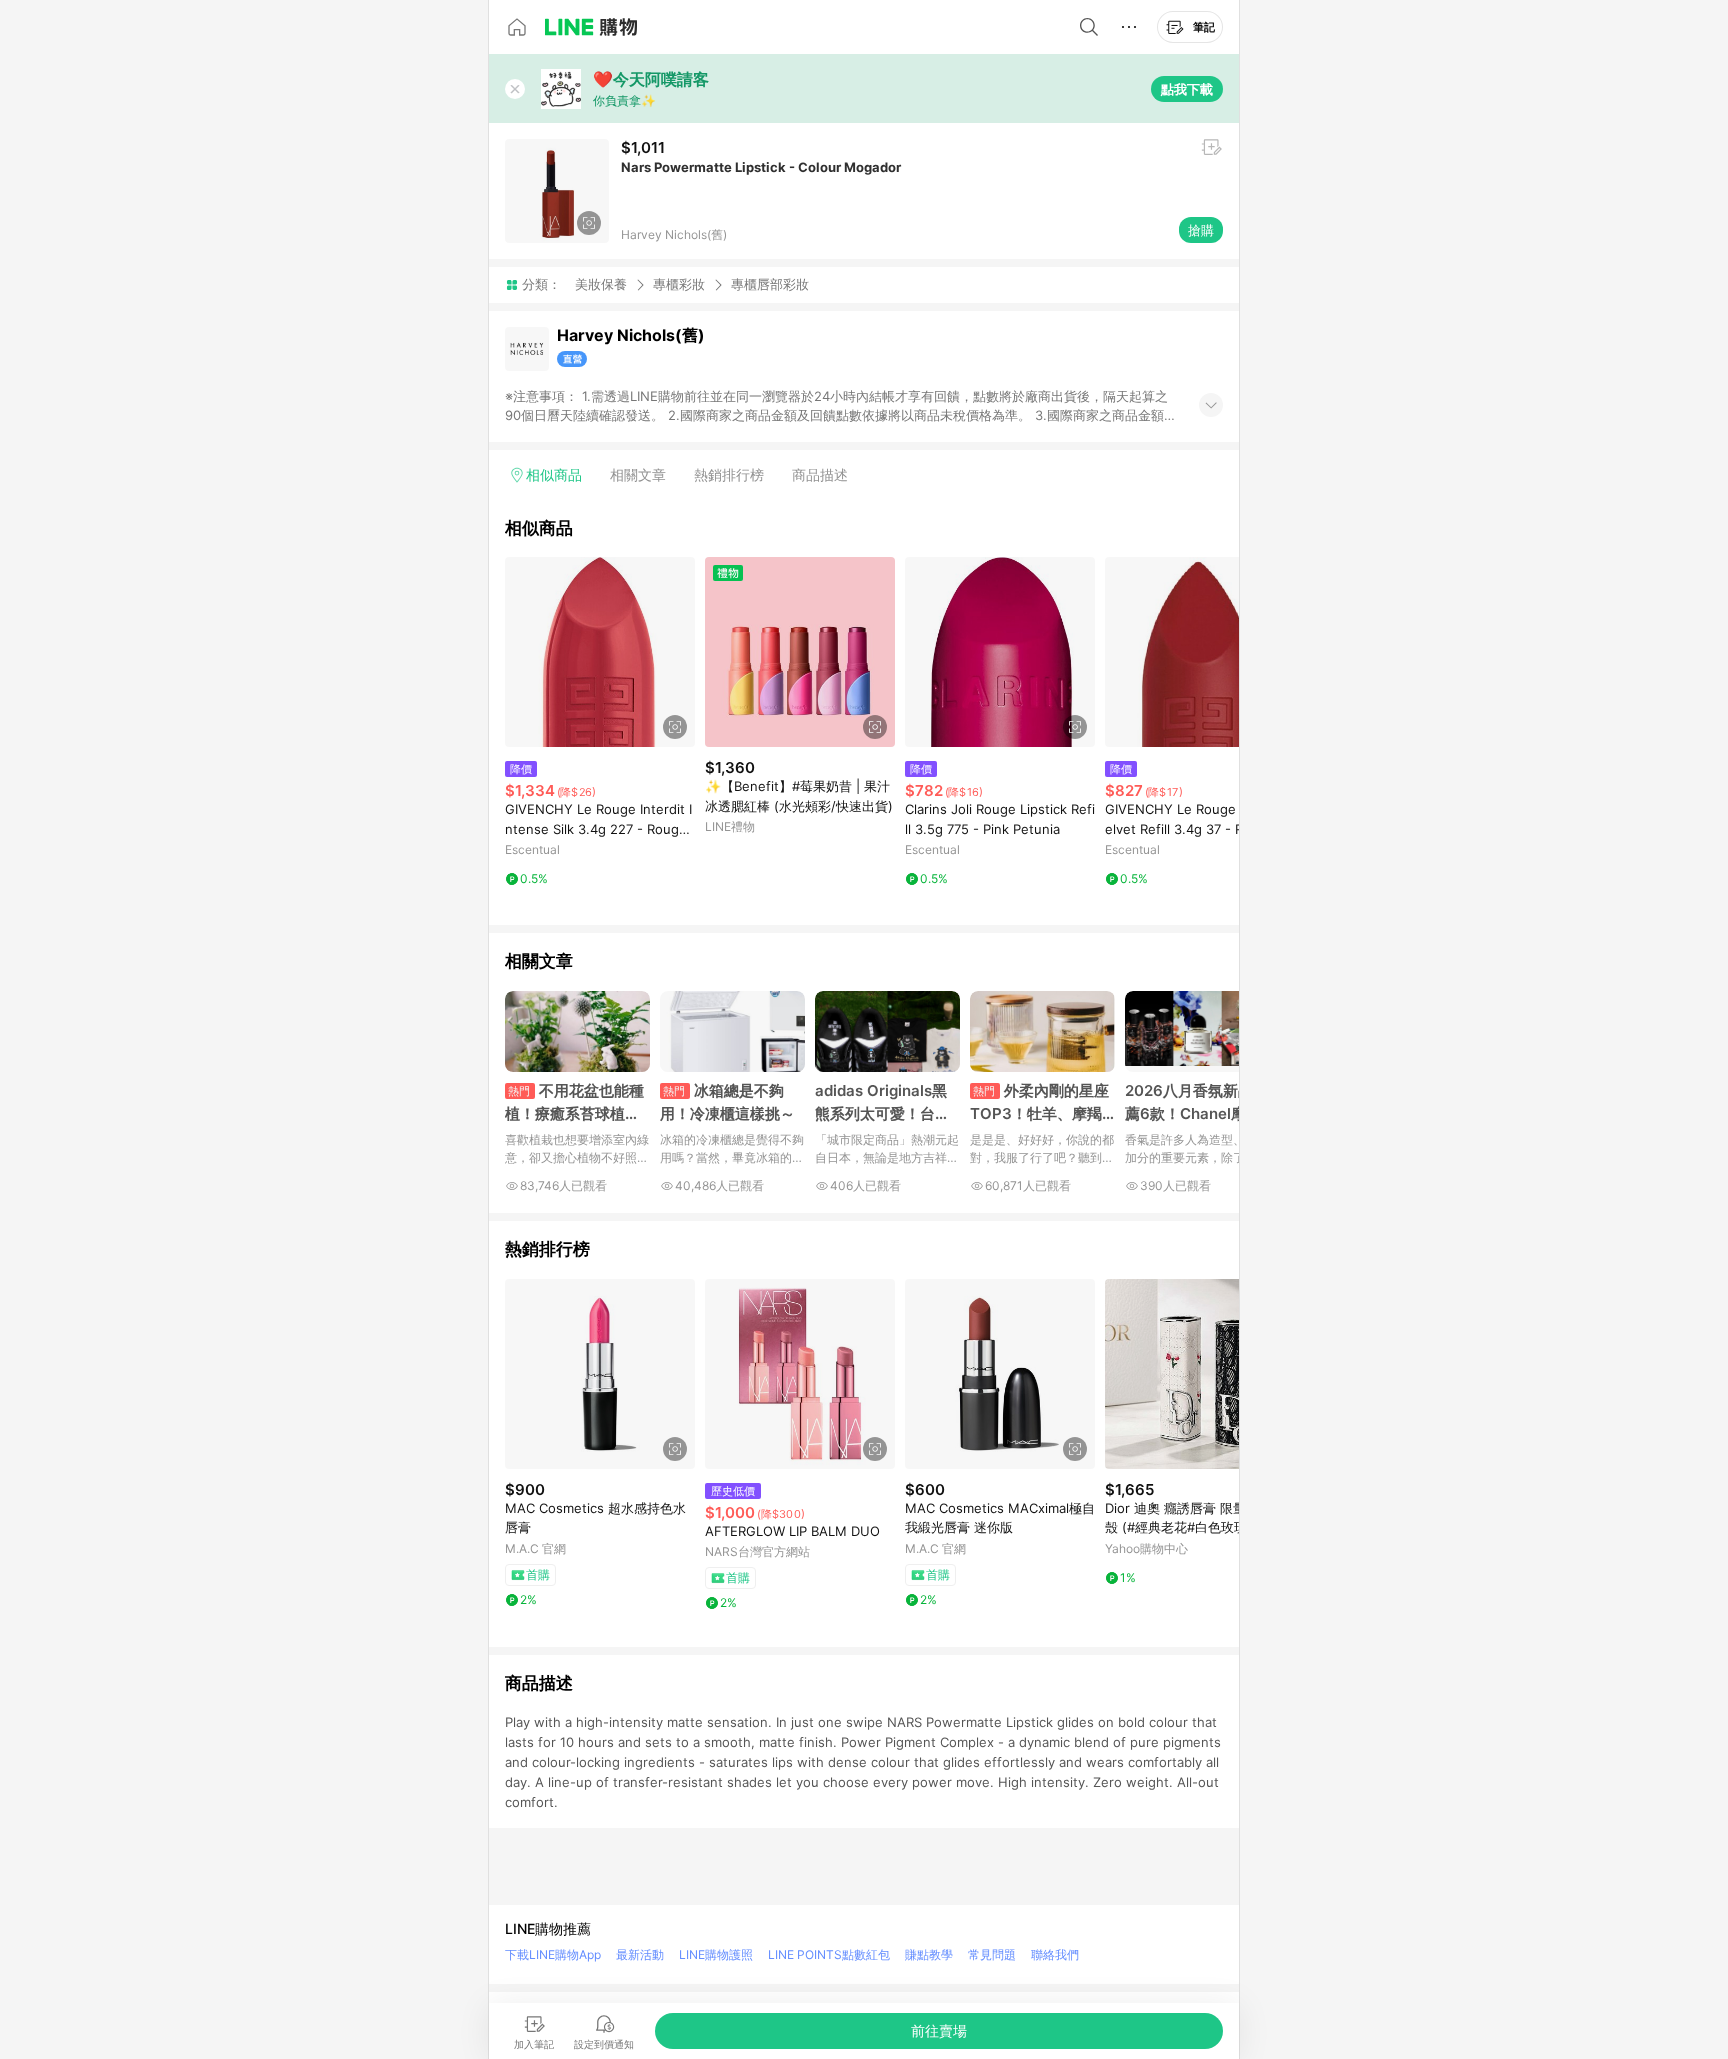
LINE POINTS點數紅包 (829, 1954)
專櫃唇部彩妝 (770, 284)
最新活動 (640, 1954)
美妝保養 (601, 284)
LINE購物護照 (716, 1954)
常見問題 (992, 1954)
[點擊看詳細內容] (600, 652)
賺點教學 (929, 1954)
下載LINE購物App (553, 1954)
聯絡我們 (1055, 1954)
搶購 (1201, 230)
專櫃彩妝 (679, 284)
